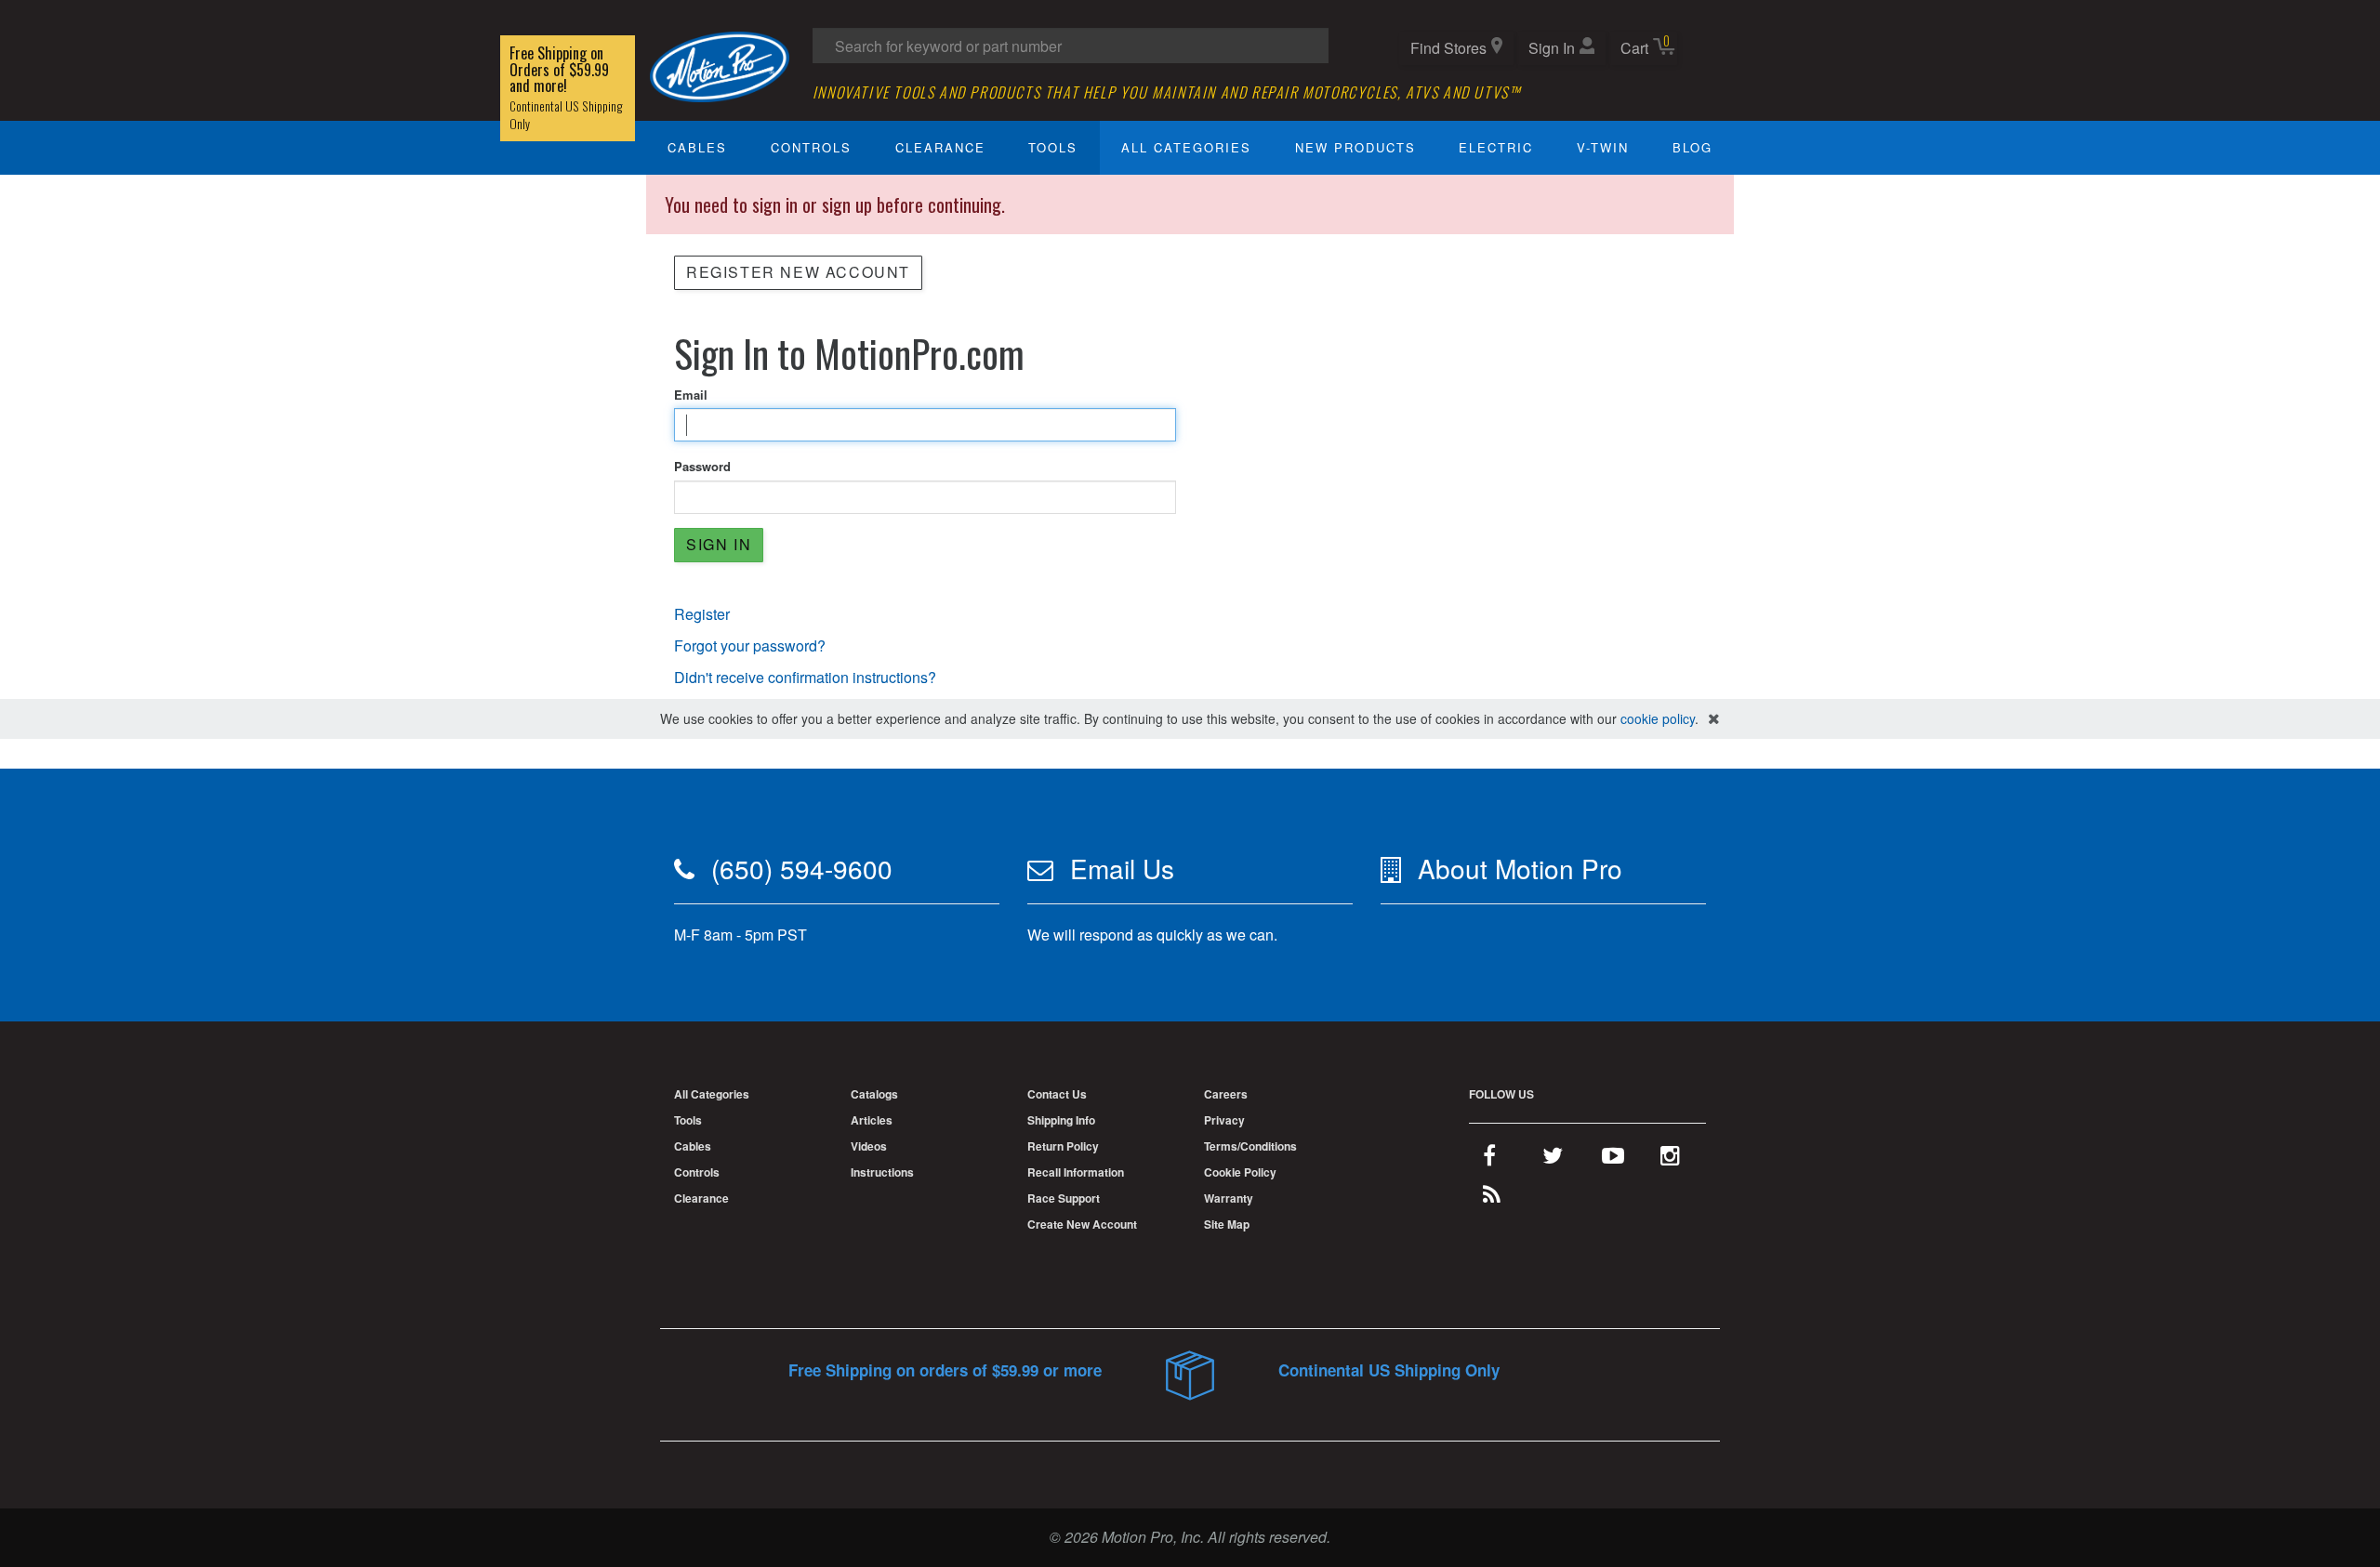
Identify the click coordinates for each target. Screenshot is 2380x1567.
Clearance (940, 147)
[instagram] (1670, 1159)
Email (691, 395)
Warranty (1229, 1198)
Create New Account (1082, 1224)
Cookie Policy (1240, 1172)
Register (702, 614)
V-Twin (1603, 147)
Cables (697, 147)
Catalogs (874, 1094)
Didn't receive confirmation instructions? (805, 677)
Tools (1053, 147)
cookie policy (1658, 718)
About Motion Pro (1520, 868)
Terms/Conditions (1250, 1146)
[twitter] (1553, 1159)
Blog (1692, 147)
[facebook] (1489, 1159)
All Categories (1186, 147)
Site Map (1227, 1224)
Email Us (1122, 868)
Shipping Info (1061, 1120)
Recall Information (1076, 1172)
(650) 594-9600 (802, 868)
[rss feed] (1492, 1198)
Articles (872, 1120)
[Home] (720, 65)
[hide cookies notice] (1714, 719)
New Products (1355, 147)
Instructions (882, 1172)
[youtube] (1613, 1159)
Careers (1226, 1094)
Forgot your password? (750, 645)
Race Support (1064, 1198)
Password (702, 467)
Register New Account (798, 272)
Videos (869, 1146)
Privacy (1224, 1120)
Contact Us (1057, 1094)
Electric (1496, 147)
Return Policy (1063, 1146)
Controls (811, 147)
